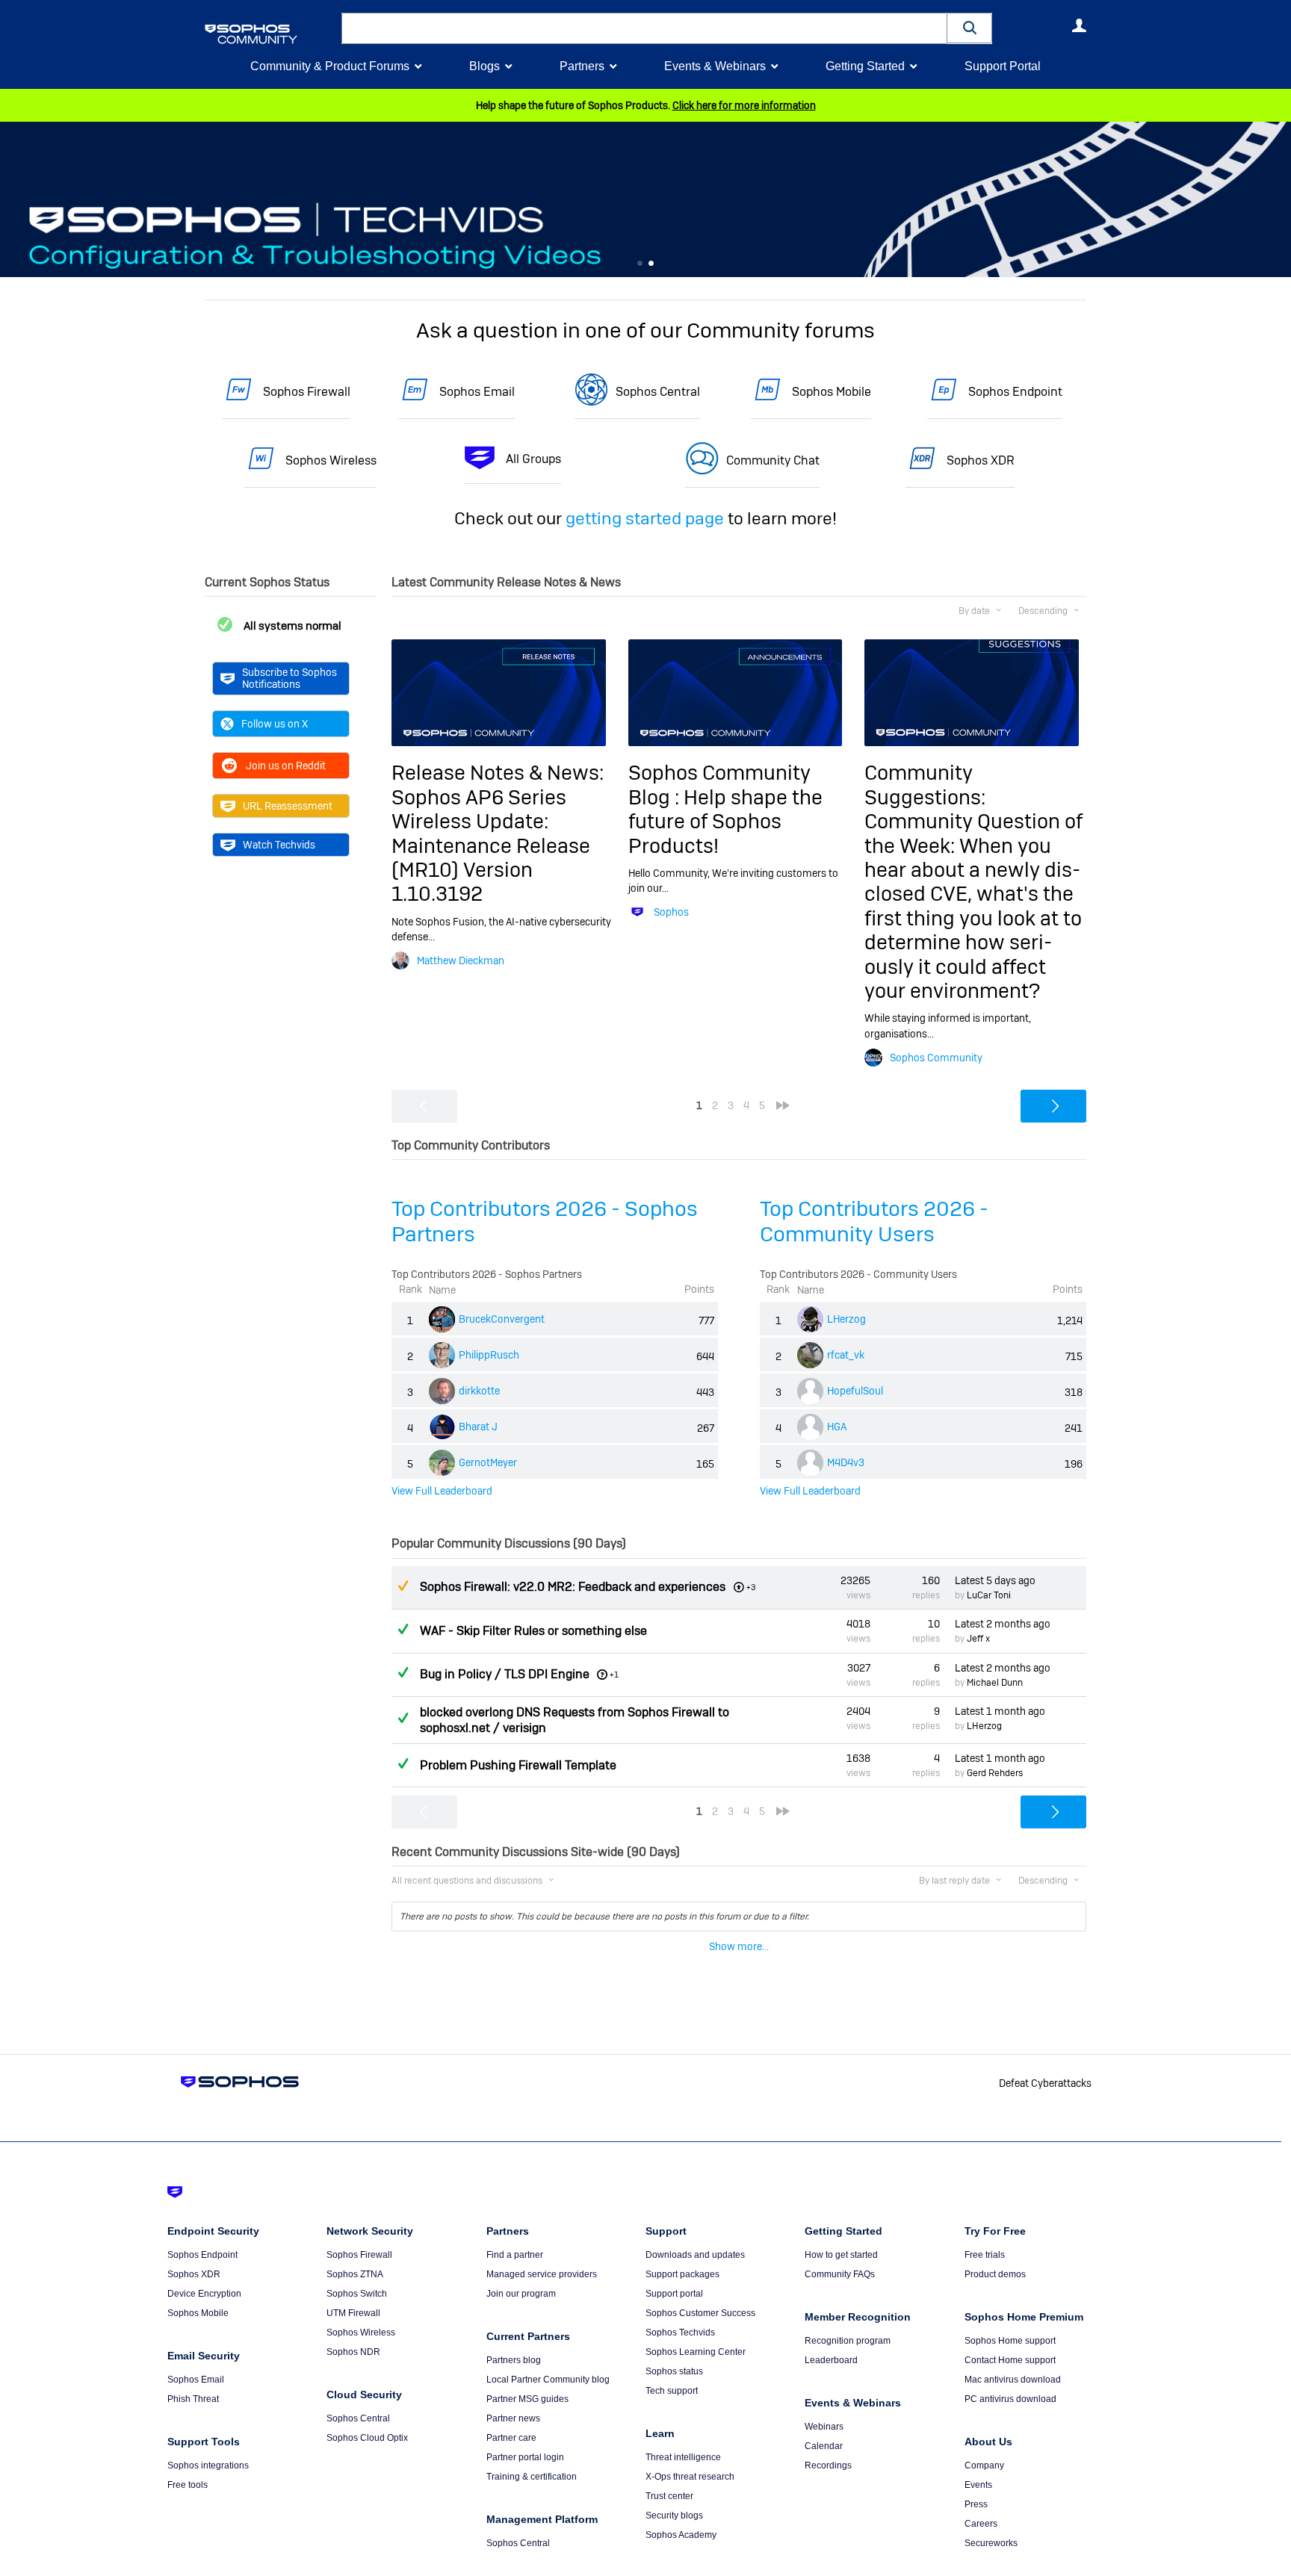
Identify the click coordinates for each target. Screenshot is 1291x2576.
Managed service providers (542, 2274)
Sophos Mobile (832, 392)
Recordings (828, 2465)
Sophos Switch (357, 2294)
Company (984, 2465)
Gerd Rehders (995, 1773)
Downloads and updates (695, 2255)
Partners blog (514, 2360)
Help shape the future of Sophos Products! (725, 822)
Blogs (484, 66)
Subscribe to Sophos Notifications (290, 678)
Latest (995, 1580)
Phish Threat (193, 2399)
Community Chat (773, 460)
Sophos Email (477, 392)
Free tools (188, 2485)
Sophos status (674, 2371)
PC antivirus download (1010, 2399)
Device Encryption (204, 2294)
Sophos (671, 912)
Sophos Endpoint (1015, 392)
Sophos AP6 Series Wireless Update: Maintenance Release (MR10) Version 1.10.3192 (491, 846)
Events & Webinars (715, 66)
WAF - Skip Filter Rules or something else (533, 1631)
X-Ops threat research (690, 2477)
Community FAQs (840, 2274)
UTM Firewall (353, 2313)
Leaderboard (831, 2360)
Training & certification (532, 2477)
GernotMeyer (488, 1462)
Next (1280, 200)
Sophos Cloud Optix (367, 2438)
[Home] (270, 34)
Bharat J (478, 1427)
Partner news (513, 2418)
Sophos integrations (208, 2465)
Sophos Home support (1010, 2341)
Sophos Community (936, 1058)
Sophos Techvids (680, 2333)
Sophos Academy (681, 2535)
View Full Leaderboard (442, 1491)
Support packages (682, 2274)
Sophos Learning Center (696, 2352)
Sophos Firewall (307, 392)
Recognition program (848, 2341)
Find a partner (515, 2255)
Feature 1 (651, 264)
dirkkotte (479, 1391)
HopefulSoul (855, 1391)
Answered (403, 1629)
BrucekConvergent (502, 1319)
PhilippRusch (489, 1355)
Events (978, 2485)
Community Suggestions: (925, 785)
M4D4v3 (846, 1462)
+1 (614, 1675)
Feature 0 (640, 264)
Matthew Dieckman (461, 960)
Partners (582, 66)
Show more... (739, 1946)
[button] (970, 28)
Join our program (521, 2294)
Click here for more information (744, 105)
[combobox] (644, 28)
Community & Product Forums (330, 66)
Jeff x (978, 1639)
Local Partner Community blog (548, 2380)
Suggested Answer (403, 1586)
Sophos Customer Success (700, 2313)
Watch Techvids (279, 845)
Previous (11, 200)
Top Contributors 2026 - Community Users (874, 1222)
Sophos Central (658, 392)
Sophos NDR (353, 2352)
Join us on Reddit (286, 766)
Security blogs (674, 2516)
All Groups (533, 459)
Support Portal (1003, 66)
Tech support (672, 2391)
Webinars (824, 2427)
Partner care (511, 2438)
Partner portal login (525, 2457)
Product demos (995, 2274)
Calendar (824, 2446)
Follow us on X (275, 724)
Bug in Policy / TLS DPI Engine (505, 1674)
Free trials (985, 2255)
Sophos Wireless (331, 460)
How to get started (841, 2255)
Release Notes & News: (498, 773)
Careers (981, 2524)
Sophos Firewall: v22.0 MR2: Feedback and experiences (573, 1587)
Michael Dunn (995, 1683)
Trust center (669, 2496)
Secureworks (991, 2543)
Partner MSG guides (527, 2399)
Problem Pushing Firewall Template (518, 1765)
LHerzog (846, 1319)
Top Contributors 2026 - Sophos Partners (545, 1222)
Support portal (674, 2294)
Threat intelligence (683, 2457)
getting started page (645, 518)
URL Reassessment (288, 806)
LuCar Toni (989, 1595)
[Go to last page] (783, 1105)
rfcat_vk (846, 1355)
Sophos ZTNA (355, 2274)
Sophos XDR (981, 460)
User (1079, 25)
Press (976, 2504)
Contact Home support (1010, 2360)
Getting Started (865, 66)
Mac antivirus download (1013, 2380)
